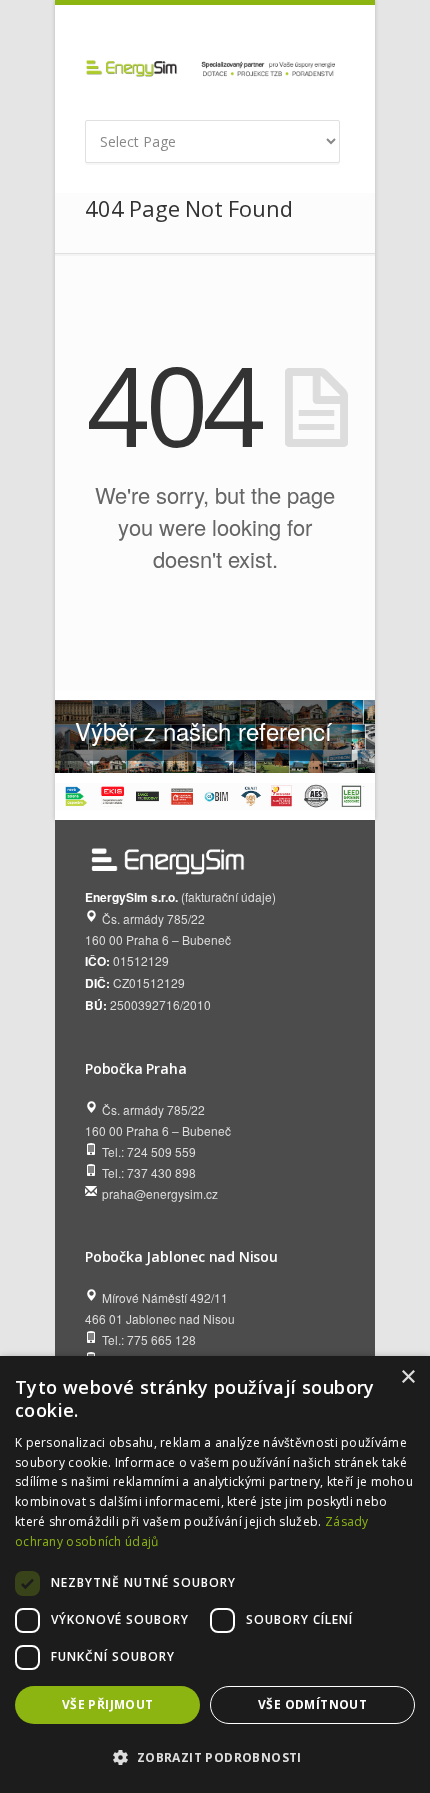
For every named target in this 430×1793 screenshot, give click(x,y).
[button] (215, 1757)
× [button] (407, 1377)
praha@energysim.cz (160, 1193)
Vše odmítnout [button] (312, 1704)
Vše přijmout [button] (108, 1704)
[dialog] (215, 1574)
